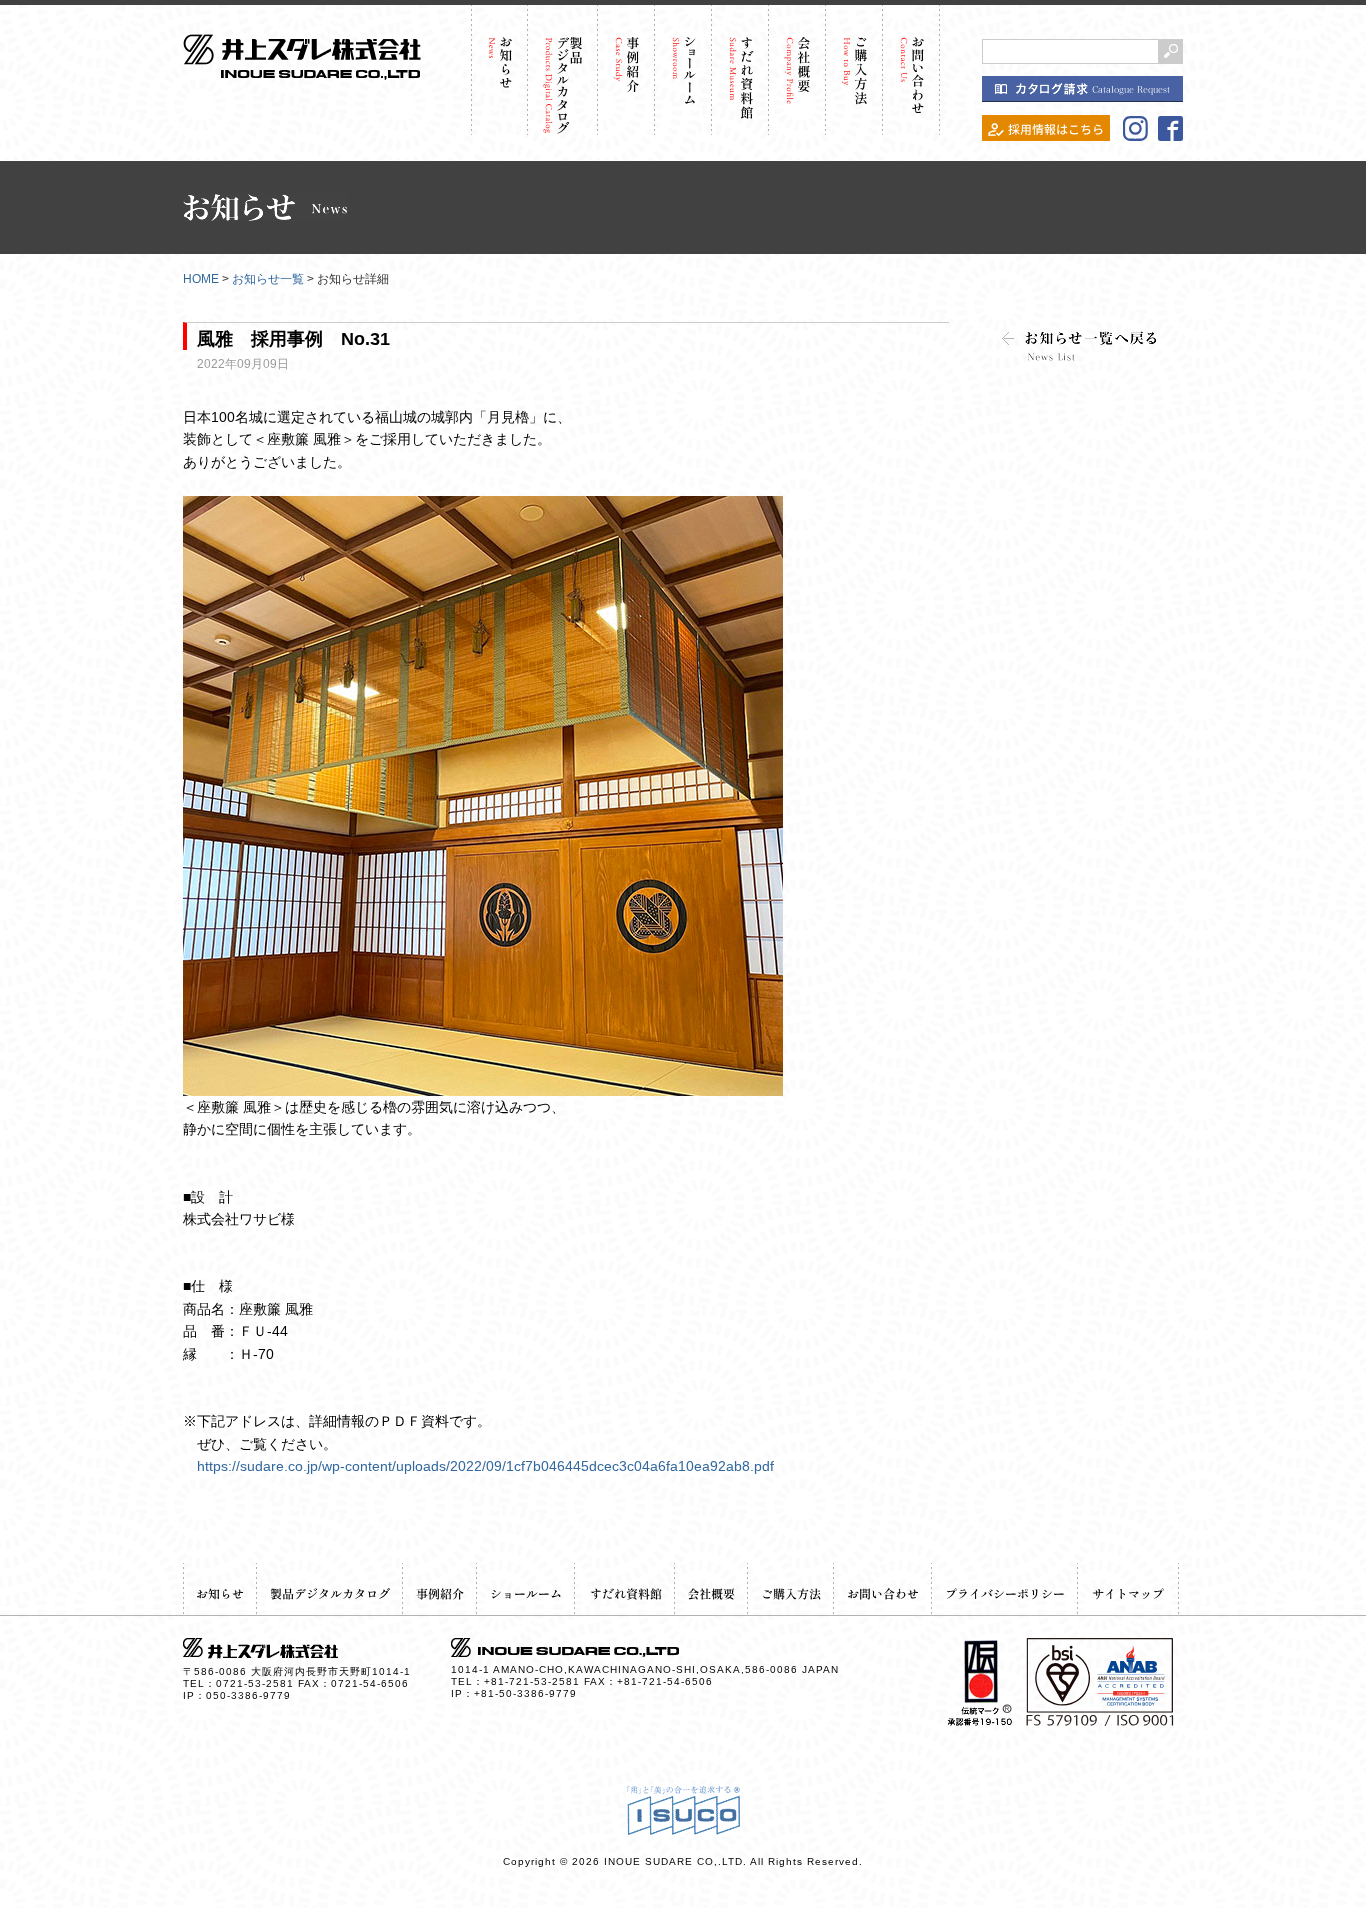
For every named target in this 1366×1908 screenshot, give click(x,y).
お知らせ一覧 (268, 279)
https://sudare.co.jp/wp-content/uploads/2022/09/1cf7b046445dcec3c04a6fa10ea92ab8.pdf (485, 1466)
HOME (201, 279)
